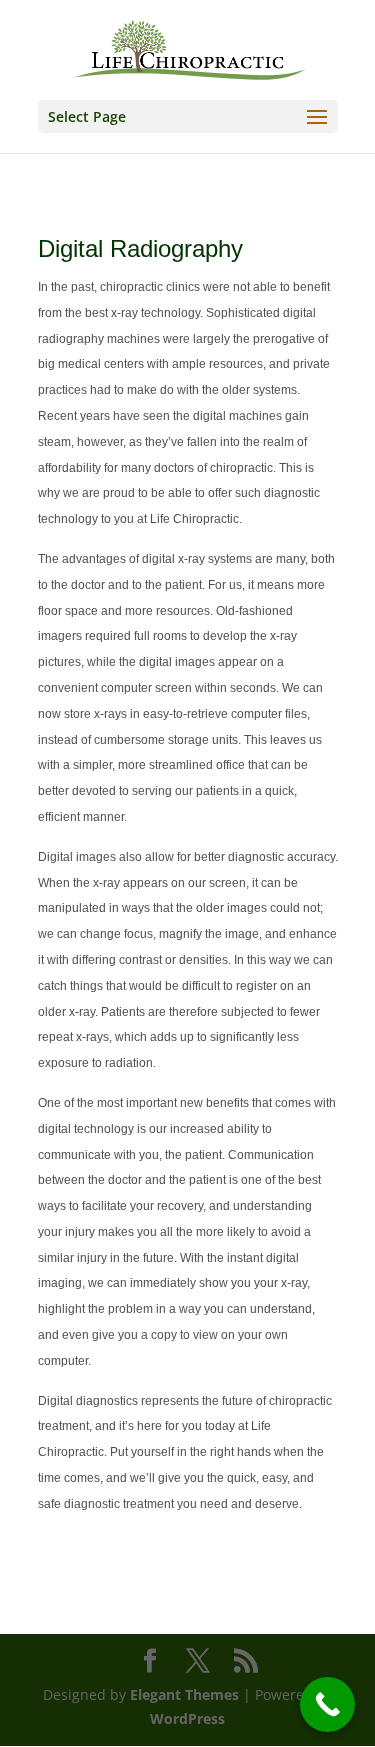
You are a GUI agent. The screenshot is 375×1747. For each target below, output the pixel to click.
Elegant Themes (184, 1694)
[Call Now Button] (327, 1704)
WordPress (187, 1718)
